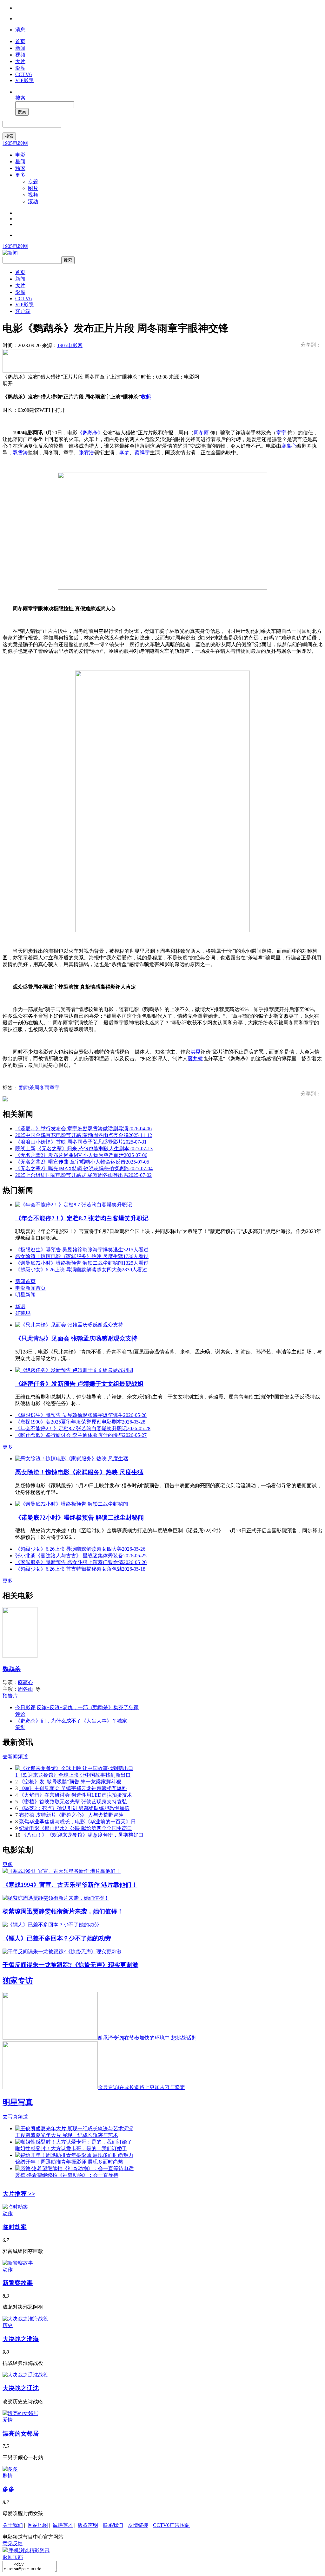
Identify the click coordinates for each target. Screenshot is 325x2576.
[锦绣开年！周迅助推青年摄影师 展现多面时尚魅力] (74, 2155)
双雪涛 (20, 453)
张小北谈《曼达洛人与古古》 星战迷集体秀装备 (81, 1556)
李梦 (124, 453)
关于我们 (13, 2525)
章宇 (281, 433)
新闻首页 (25, 1281)
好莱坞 (23, 1313)
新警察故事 (18, 2283)
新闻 (20, 48)
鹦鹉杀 (27, 1088)
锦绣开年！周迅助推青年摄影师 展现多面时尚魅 (69, 2162)
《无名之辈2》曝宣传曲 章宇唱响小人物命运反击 (82, 1162)
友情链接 (138, 2525)
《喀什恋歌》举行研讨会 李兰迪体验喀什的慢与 (81, 1435)
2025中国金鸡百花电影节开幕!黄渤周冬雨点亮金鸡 (84, 1135)
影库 (20, 68)
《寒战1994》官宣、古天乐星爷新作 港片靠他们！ (70, 1885)
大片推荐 (19, 2194)
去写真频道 (15, 2117)
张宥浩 (86, 453)
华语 (20, 1306)
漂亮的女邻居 (21, 2433)
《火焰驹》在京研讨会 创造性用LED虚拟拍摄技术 (76, 1795)
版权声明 (88, 2525)
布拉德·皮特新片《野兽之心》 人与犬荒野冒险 (71, 1815)
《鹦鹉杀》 (90, 433)
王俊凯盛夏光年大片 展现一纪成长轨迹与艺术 (67, 2135)
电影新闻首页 (30, 1288)
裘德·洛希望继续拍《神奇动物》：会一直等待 (67, 2175)
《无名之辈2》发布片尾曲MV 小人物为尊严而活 (81, 1155)
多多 (9, 2489)
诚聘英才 (63, 2525)
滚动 (33, 201)
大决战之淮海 (21, 2339)
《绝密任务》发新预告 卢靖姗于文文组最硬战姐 (79, 1384)
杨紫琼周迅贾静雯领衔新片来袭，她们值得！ (63, 1911)
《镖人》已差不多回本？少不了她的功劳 (57, 1938)
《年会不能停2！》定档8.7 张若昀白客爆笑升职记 (82, 1218)
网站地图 (38, 2525)
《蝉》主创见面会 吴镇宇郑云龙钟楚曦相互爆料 (73, 1788)
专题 (33, 182)
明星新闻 (25, 1295)
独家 (20, 168)
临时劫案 (15, 2227)
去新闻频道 (15, 1757)
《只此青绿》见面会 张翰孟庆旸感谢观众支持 (76, 1338)
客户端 (23, 311)
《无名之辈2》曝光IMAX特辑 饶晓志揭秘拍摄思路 (84, 1168)
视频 (20, 55)
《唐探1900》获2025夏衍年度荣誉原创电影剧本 (80, 1422)
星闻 (20, 162)
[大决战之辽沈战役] (25, 2375)
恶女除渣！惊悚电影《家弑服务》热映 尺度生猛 (82, 1256)
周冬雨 (201, 433)
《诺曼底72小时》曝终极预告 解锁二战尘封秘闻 (82, 1263)
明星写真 (18, 2102)
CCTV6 (23, 74)
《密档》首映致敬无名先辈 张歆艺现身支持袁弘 (73, 1802)
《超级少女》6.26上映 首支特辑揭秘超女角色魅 (80, 1569)
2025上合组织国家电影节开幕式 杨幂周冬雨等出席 (83, 1175)
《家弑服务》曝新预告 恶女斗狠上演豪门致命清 (81, 1562)
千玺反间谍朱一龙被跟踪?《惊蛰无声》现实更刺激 (70, 1965)
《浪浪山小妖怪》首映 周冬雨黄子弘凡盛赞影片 (81, 1142)
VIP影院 (24, 80)
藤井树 (195, 1058)
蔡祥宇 (142, 453)
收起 (146, 397)
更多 (20, 175)
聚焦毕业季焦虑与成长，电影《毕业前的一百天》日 (77, 1822)
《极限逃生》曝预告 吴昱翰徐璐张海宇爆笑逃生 (82, 1250)
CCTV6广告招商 (171, 2525)
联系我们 (113, 2525)
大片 (20, 61)
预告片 (10, 1696)
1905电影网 (15, 143)
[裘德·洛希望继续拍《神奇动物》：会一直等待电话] (74, 2168)
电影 (20, 155)
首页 (20, 41)
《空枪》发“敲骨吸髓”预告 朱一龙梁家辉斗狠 (70, 1782)
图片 (33, 188)
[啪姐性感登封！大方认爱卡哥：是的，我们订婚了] (74, 2142)
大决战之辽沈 (21, 2388)
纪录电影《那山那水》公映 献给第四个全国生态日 (76, 1828)
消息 (20, 30)
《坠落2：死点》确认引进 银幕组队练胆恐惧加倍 (74, 1808)
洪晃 (196, 1052)
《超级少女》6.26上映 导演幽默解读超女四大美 (81, 1270)
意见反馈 (13, 2544)
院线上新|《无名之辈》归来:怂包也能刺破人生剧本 (84, 1148)
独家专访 (18, 1981)
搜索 (20, 98)
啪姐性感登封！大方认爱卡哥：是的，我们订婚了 (71, 2148)
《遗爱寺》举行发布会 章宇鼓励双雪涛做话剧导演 (83, 1129)
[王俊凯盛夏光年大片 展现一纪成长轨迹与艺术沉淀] (74, 2128)
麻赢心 (289, 446)
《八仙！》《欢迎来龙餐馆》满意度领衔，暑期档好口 (83, 1835)
